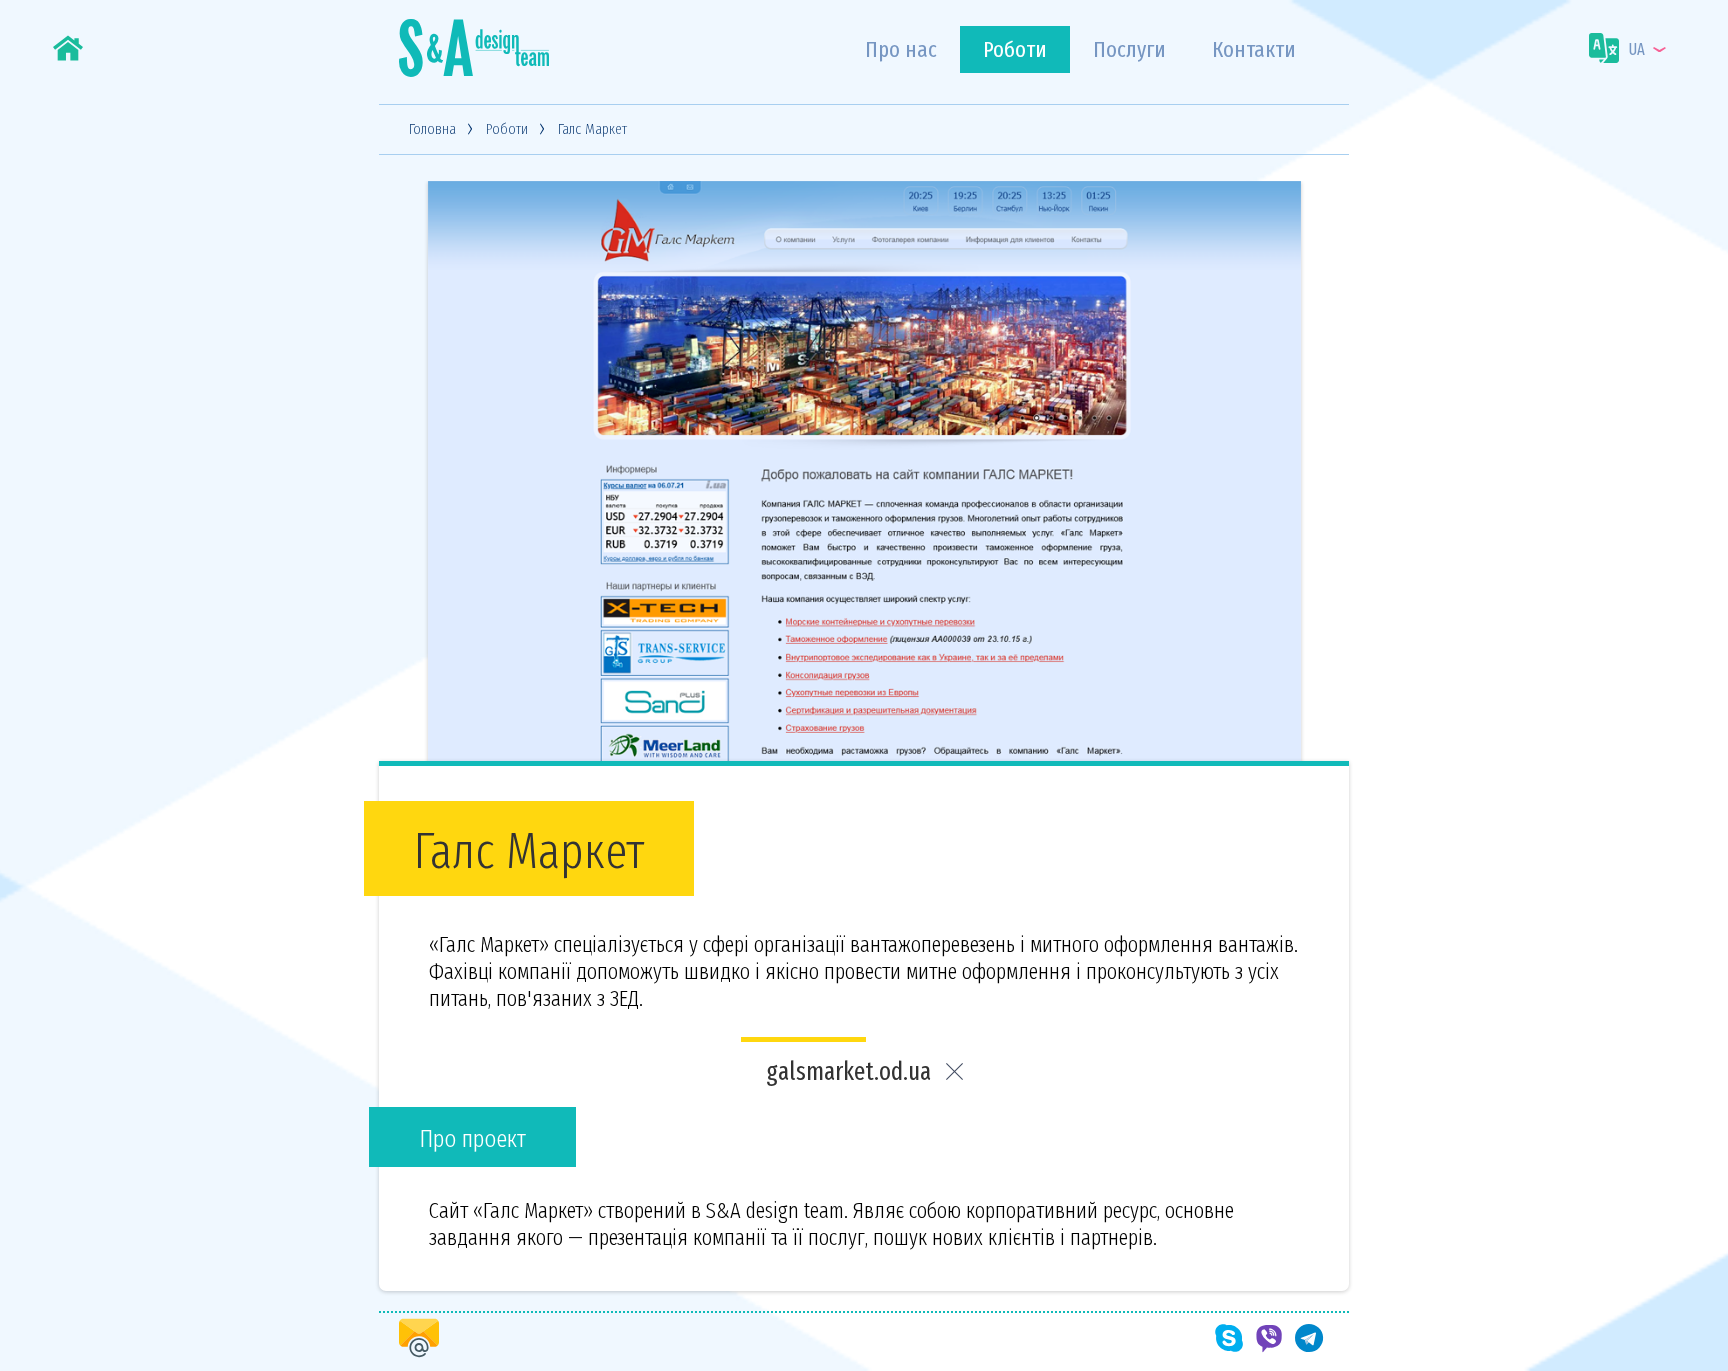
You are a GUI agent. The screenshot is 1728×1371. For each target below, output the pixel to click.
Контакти (1254, 49)
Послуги (1129, 49)
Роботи (1015, 49)
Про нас (901, 49)
